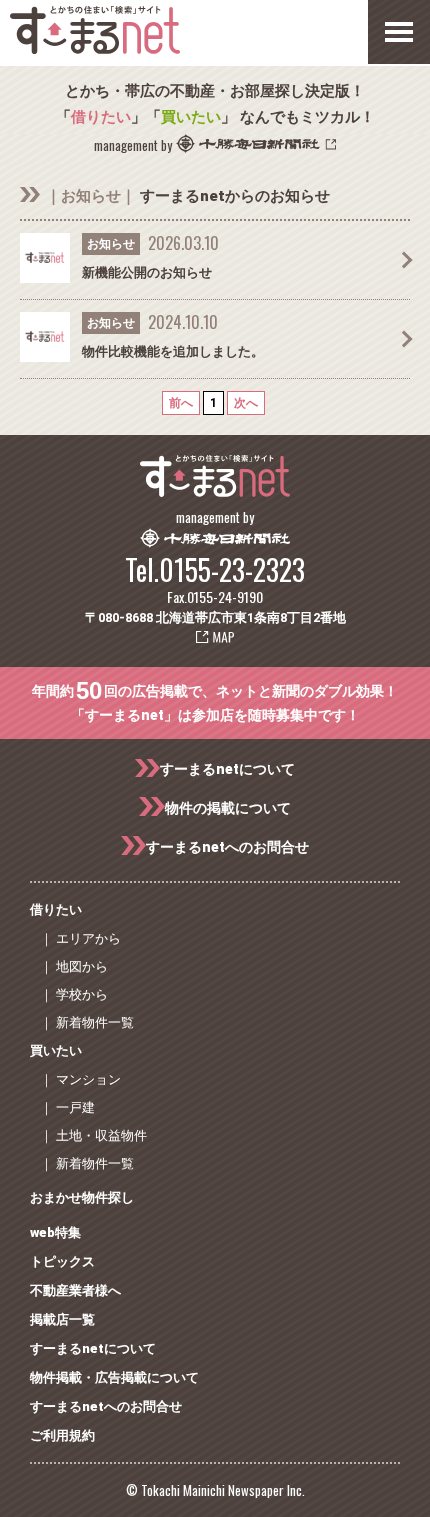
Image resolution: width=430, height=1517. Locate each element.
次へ (246, 403)
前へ (181, 403)
